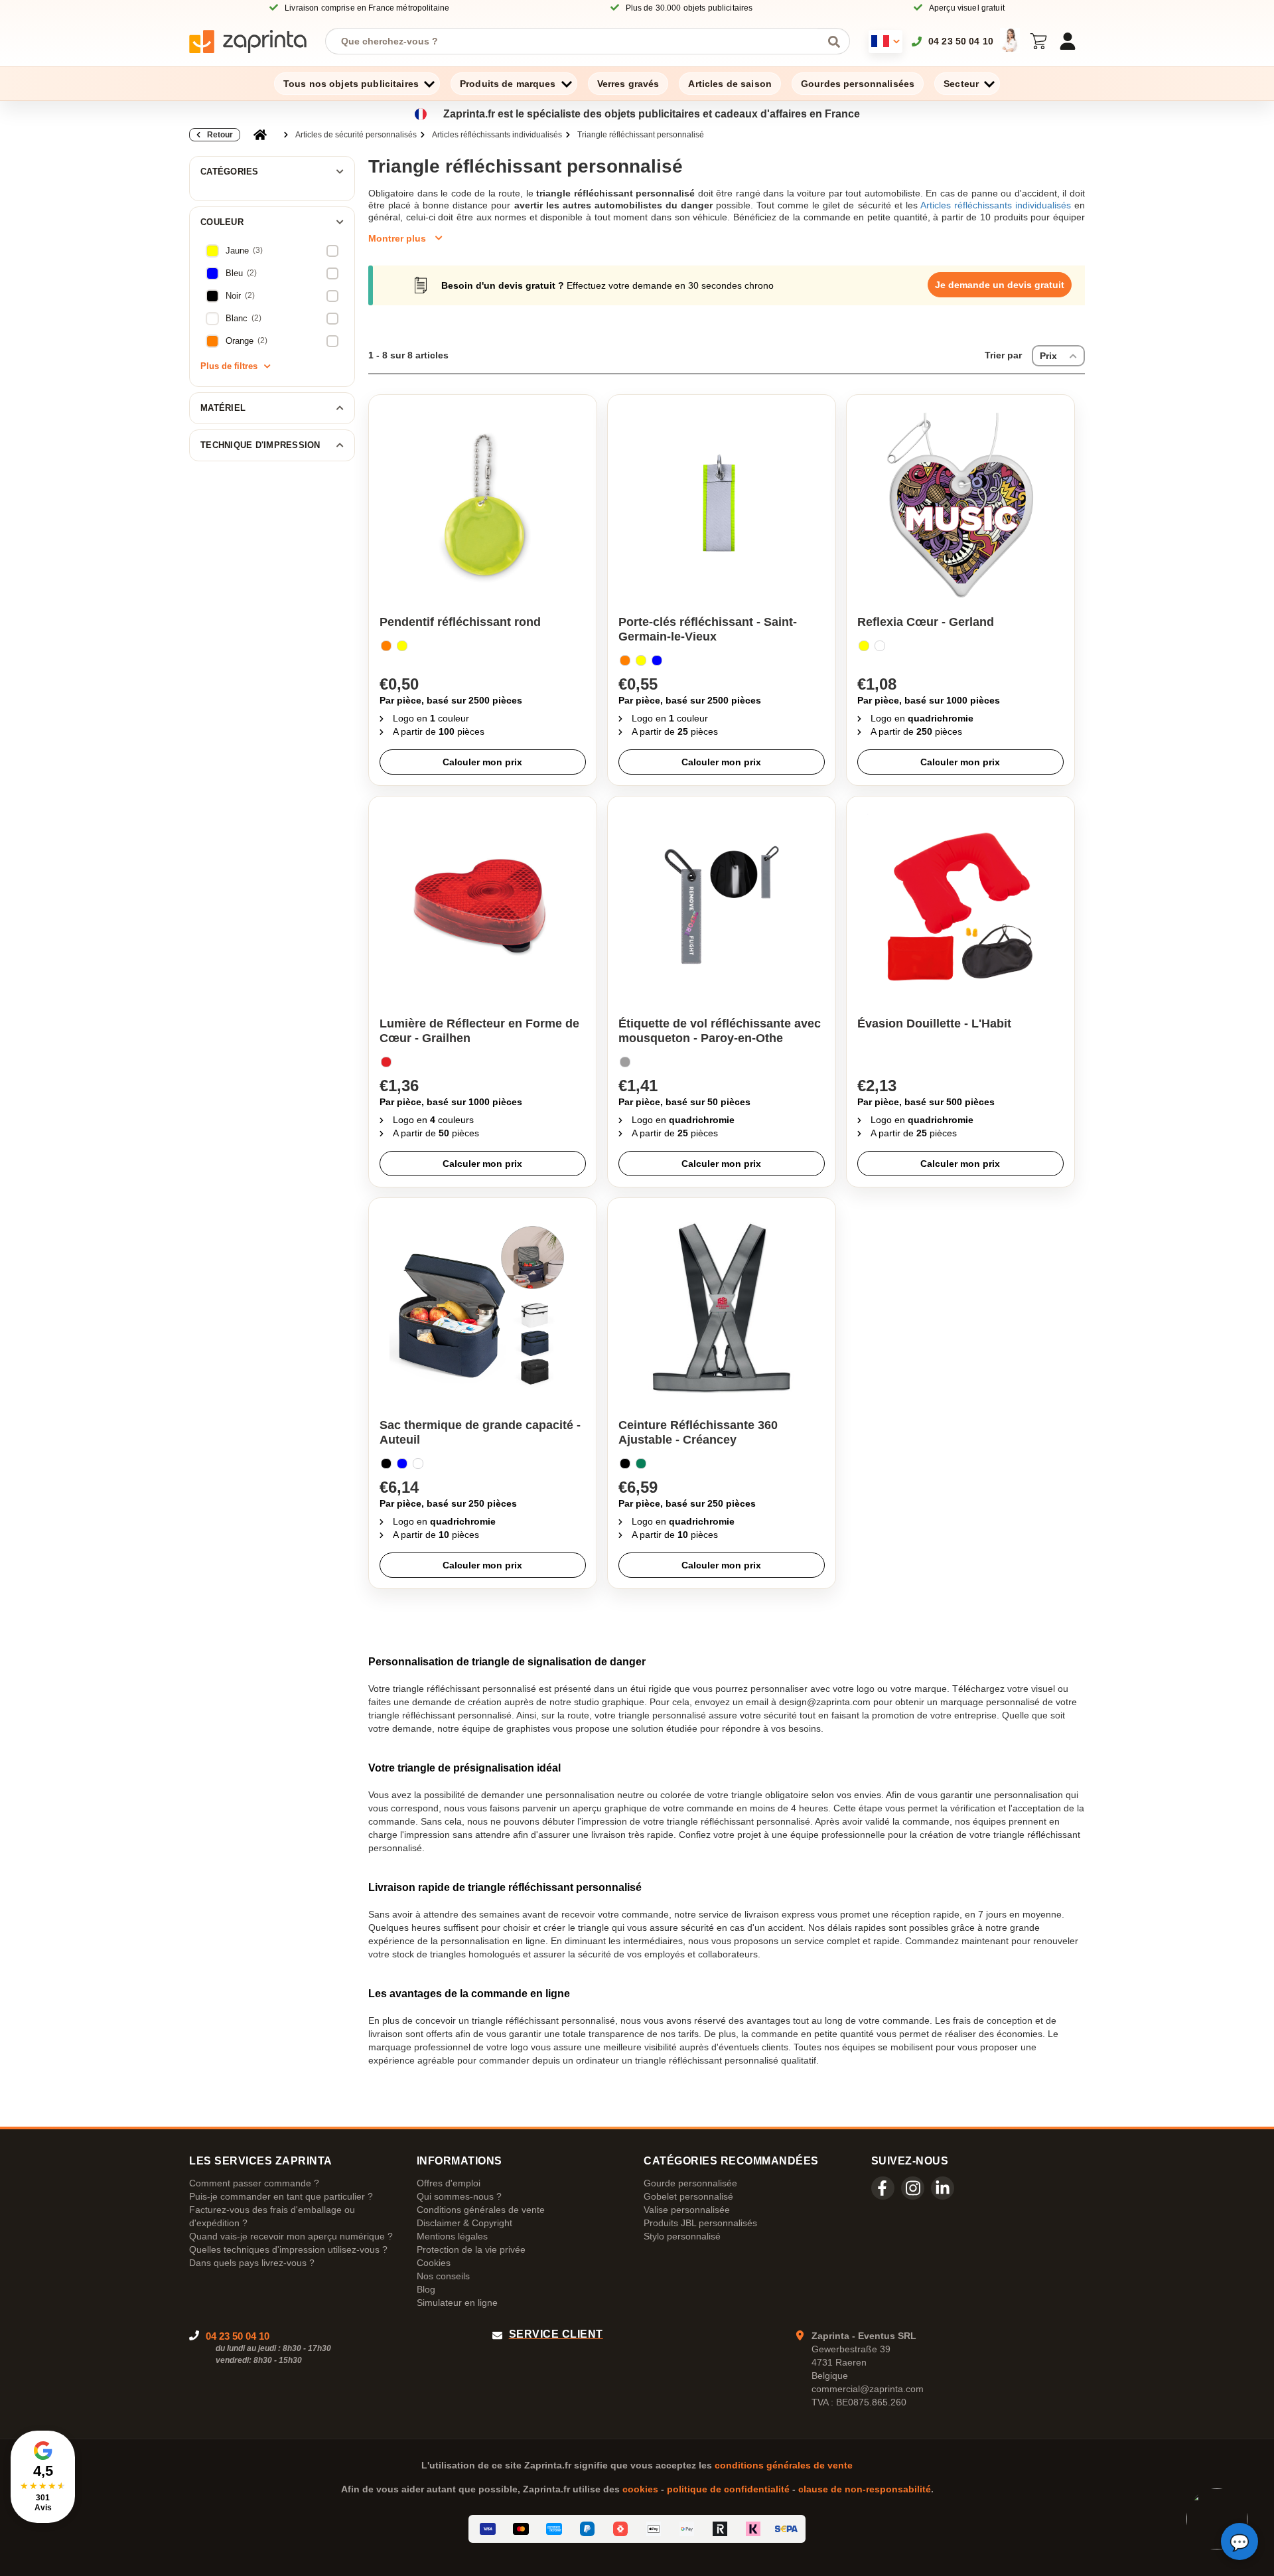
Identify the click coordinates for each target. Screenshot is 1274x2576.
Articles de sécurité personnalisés (356, 135)
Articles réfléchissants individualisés (497, 135)
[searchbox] (578, 41)
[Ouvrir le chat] (1239, 2541)
